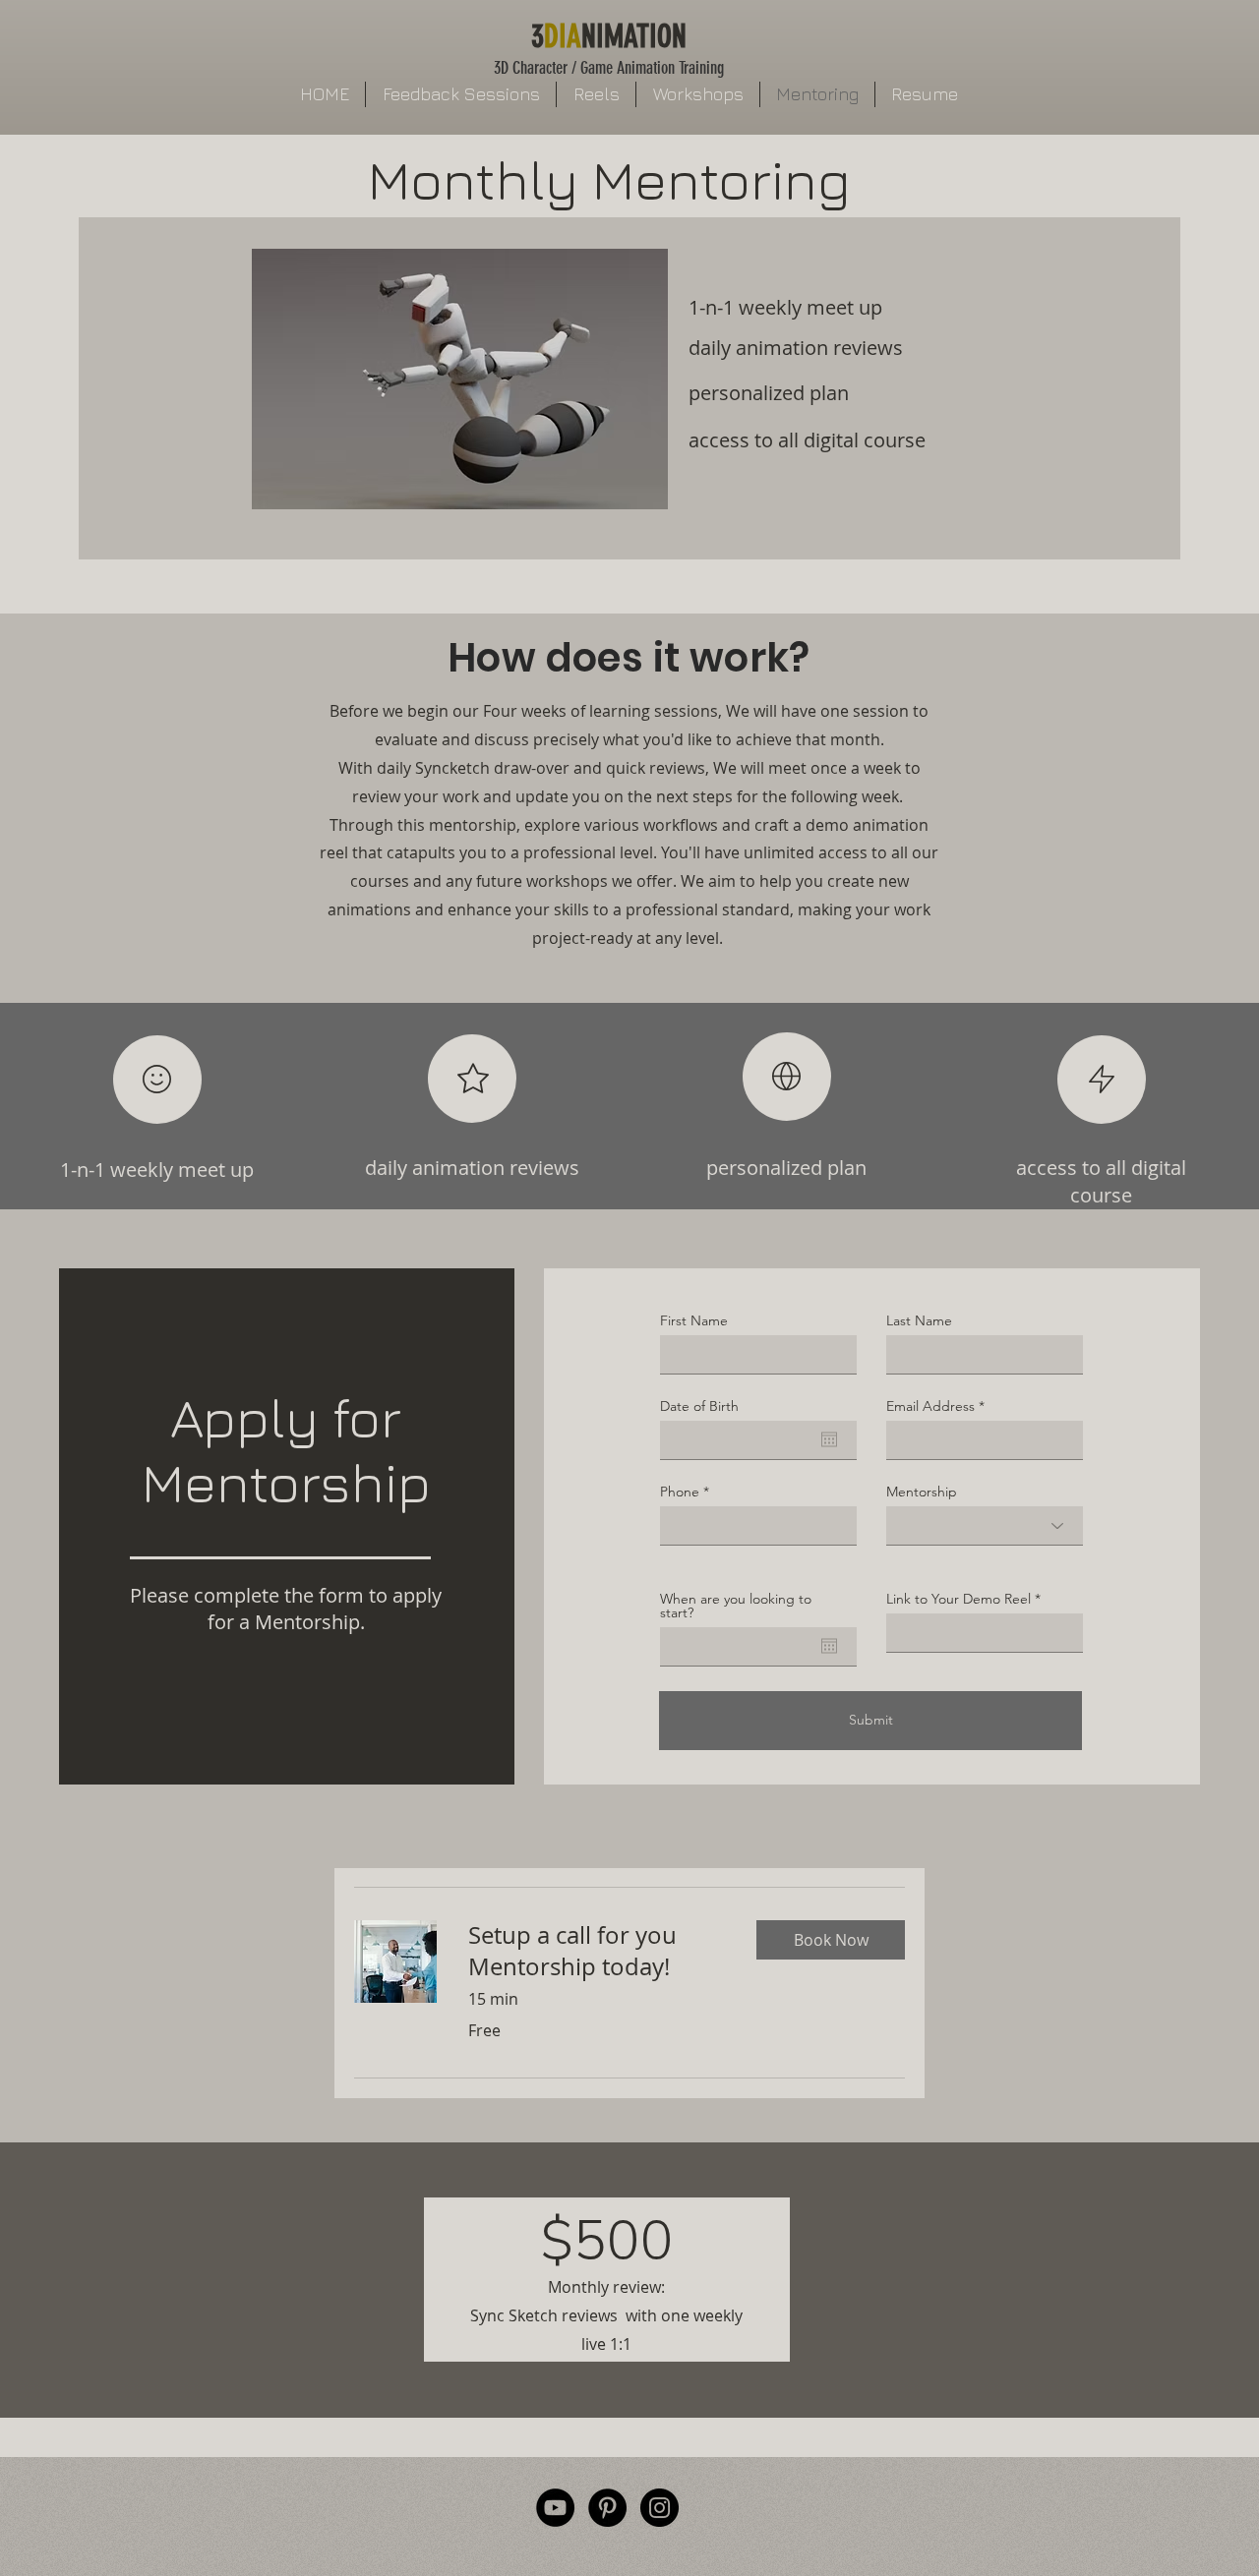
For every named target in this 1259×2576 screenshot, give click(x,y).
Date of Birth (699, 1406)
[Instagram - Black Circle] (659, 2508)
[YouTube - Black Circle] (555, 2508)
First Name (694, 1320)
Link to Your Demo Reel (959, 1599)
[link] (597, 1952)
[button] (831, 1940)
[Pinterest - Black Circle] (607, 2508)
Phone (680, 1492)
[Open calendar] (829, 1439)
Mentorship (922, 1492)
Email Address (930, 1406)
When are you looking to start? (736, 1606)
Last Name (919, 1320)
